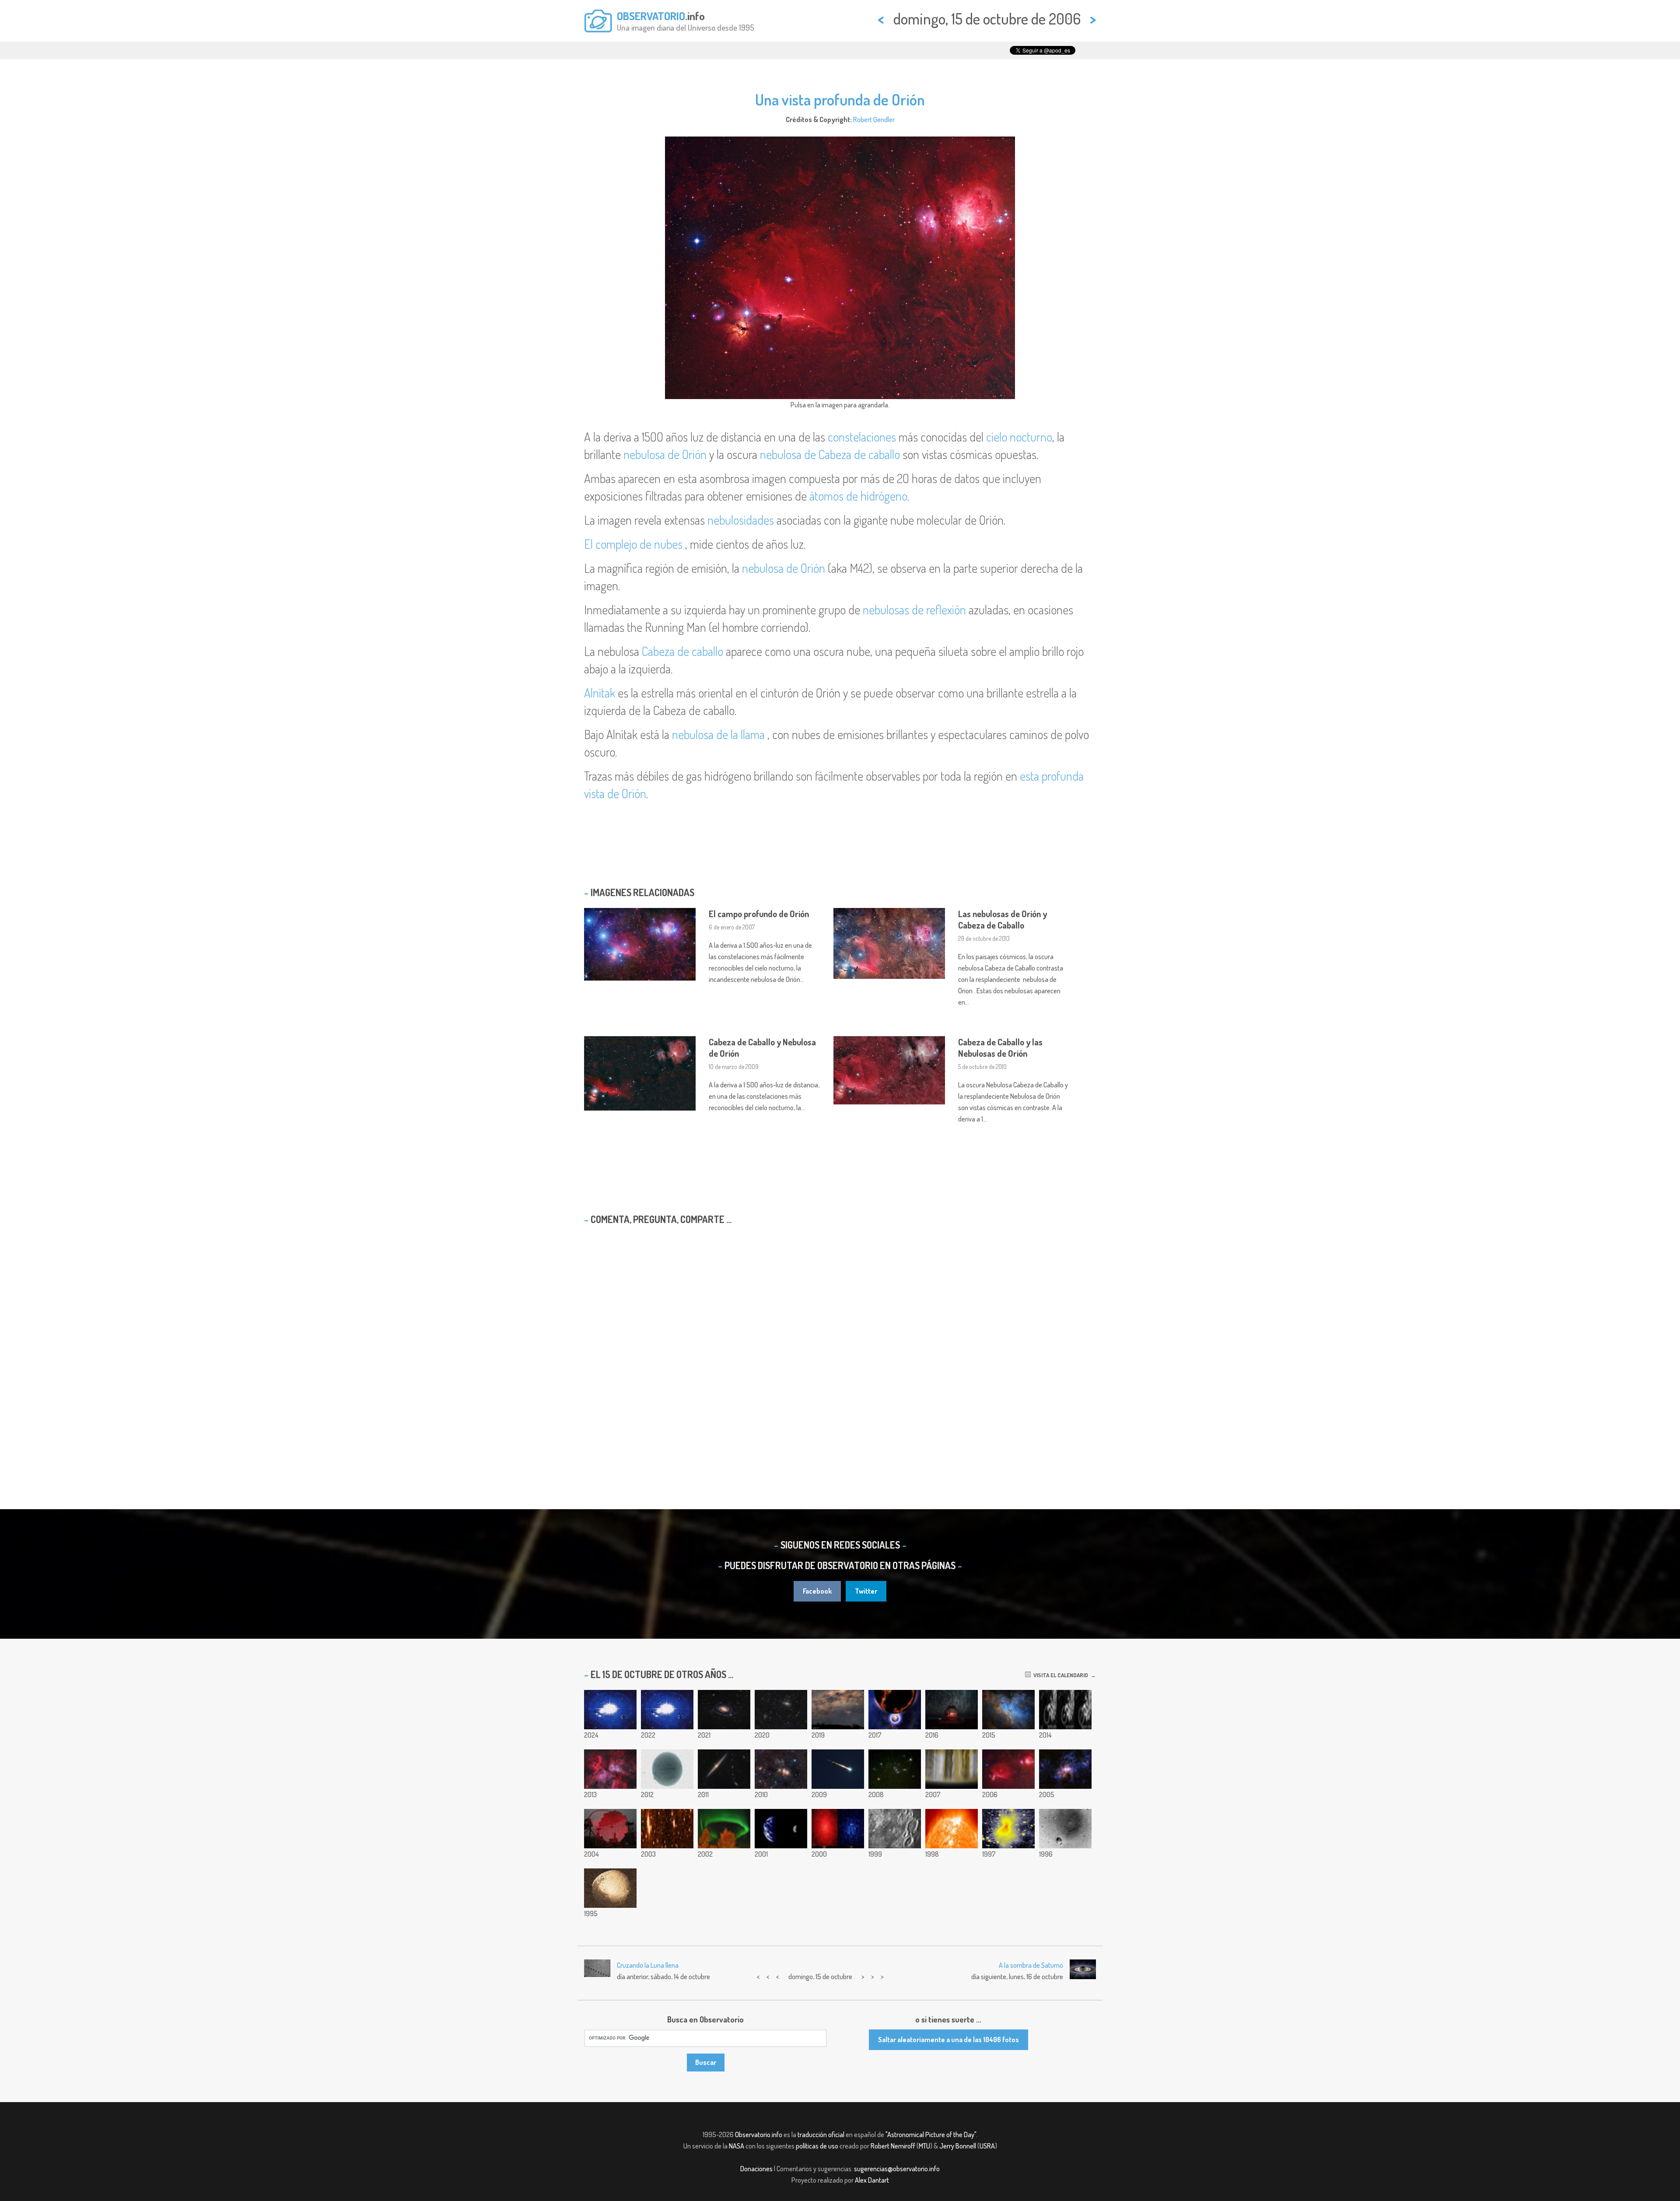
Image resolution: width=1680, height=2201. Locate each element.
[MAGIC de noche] (610, 1829)
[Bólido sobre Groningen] (838, 1769)
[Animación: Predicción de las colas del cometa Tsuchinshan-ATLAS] (610, 1710)
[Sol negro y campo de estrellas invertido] (667, 1769)
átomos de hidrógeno (858, 496)
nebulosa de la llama (718, 734)
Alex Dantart (872, 2180)
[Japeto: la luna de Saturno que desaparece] (610, 1888)
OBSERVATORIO (651, 16)
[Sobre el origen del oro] (895, 1710)
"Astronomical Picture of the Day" (931, 2134)
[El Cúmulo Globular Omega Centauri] (838, 1829)
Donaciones (756, 2169)
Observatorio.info (759, 2134)
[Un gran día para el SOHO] (952, 1829)
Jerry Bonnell (958, 2146)
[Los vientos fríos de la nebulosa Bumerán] (1008, 1829)
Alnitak (600, 693)
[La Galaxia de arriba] (838, 1710)
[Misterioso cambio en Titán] (1065, 1710)
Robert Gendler (874, 119)
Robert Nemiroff (893, 2146)
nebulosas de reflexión (914, 610)
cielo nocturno (1019, 437)
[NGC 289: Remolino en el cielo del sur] (724, 1710)
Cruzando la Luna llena (648, 1965)
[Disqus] (840, 1344)
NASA (737, 2146)
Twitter (866, 1591)
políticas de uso (817, 2146)
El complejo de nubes (633, 544)
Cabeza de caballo (682, 651)
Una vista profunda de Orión (840, 99)
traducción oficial (821, 2134)
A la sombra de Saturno (1031, 1965)
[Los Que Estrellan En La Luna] (895, 1829)
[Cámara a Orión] (895, 1769)
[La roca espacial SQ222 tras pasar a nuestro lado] (667, 1829)
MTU (924, 2146)
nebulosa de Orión (665, 454)
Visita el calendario (1059, 1675)
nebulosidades (741, 520)
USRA (987, 2146)
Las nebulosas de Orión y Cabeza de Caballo (1003, 919)
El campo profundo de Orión (759, 914)
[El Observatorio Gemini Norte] (952, 1710)
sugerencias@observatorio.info (897, 2169)
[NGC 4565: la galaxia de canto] (724, 1769)
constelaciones (862, 437)
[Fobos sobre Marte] (1065, 1829)
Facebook (817, 1591)
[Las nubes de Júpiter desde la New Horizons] (952, 1769)
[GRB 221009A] (667, 1710)
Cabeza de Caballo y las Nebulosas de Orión (1000, 1048)
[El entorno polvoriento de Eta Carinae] (1065, 1769)
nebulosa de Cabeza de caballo (830, 454)
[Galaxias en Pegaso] (781, 1710)
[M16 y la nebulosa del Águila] (1008, 1710)
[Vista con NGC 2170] (781, 1769)
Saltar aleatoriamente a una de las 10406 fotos (948, 2040)
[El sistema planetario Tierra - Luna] (781, 1829)
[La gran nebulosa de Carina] (610, 1769)
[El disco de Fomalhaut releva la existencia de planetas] (724, 1829)
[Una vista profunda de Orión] (1008, 1769)
